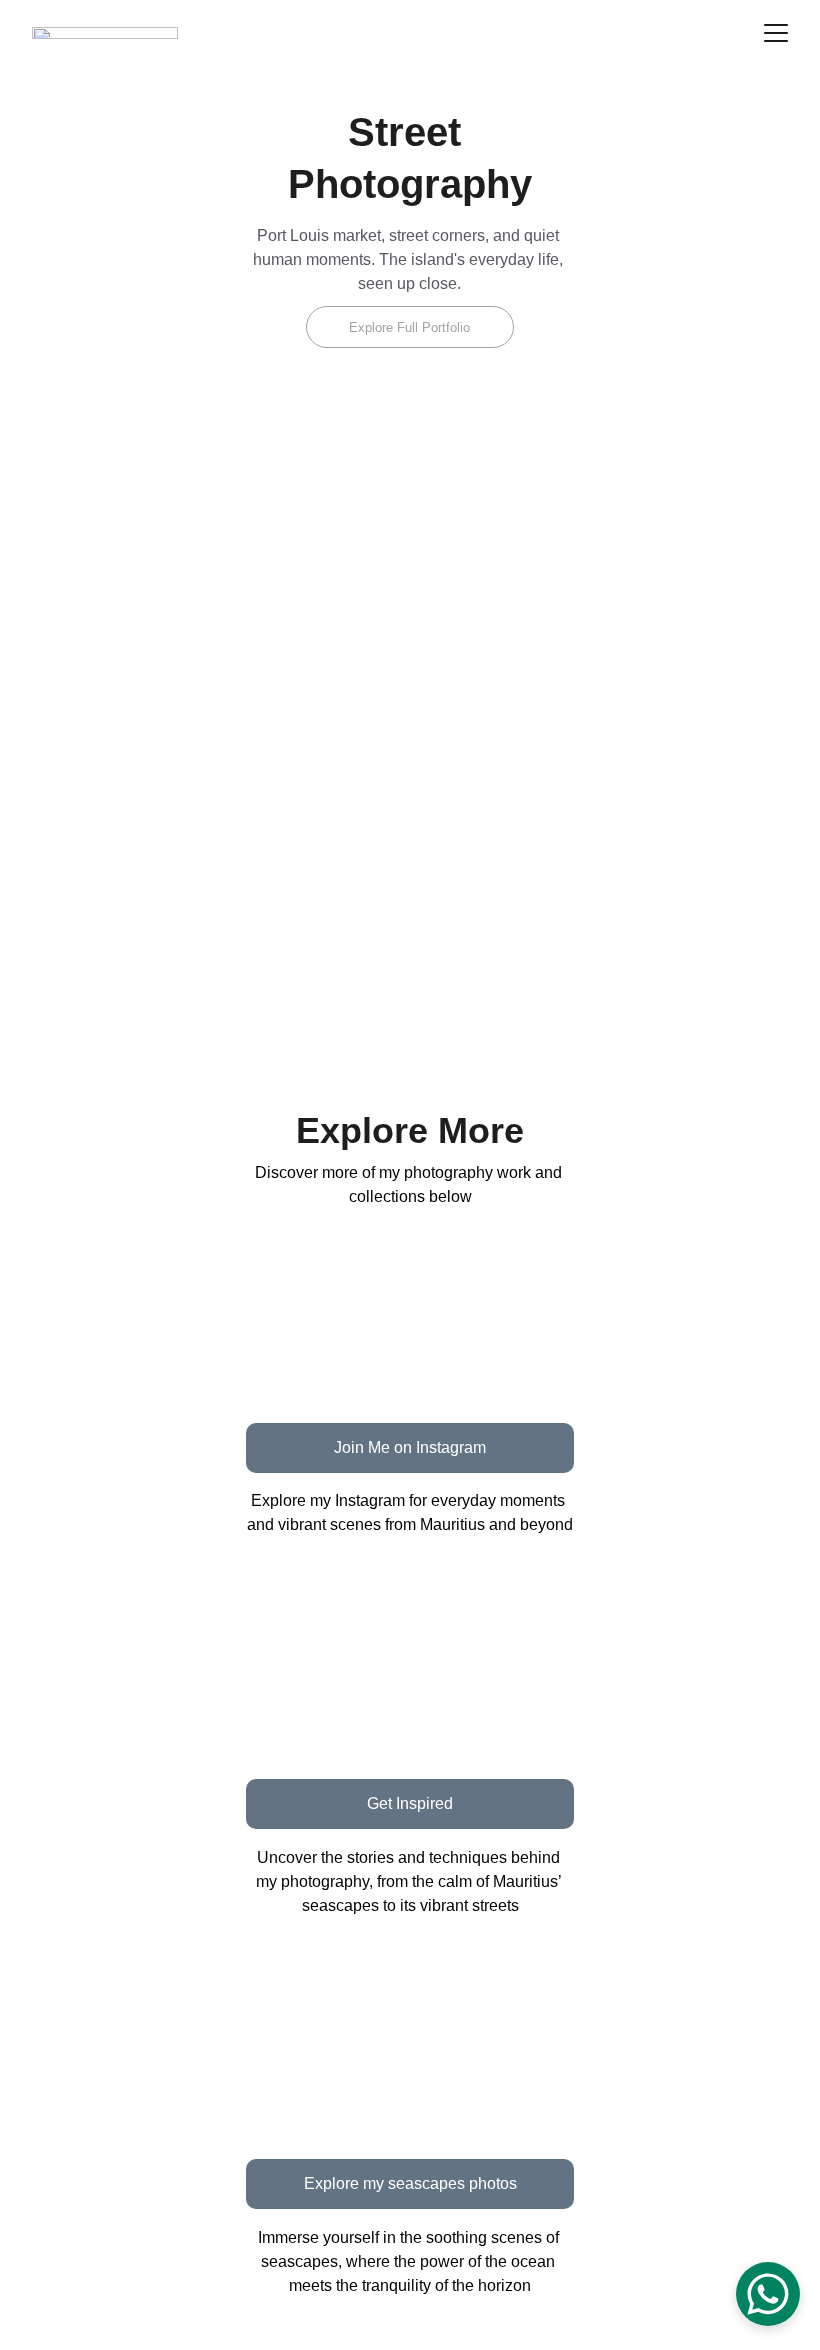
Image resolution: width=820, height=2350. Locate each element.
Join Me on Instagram (410, 1447)
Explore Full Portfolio (409, 327)
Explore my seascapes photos (410, 2183)
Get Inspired (410, 1803)
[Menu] (776, 33)
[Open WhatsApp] (768, 2294)
